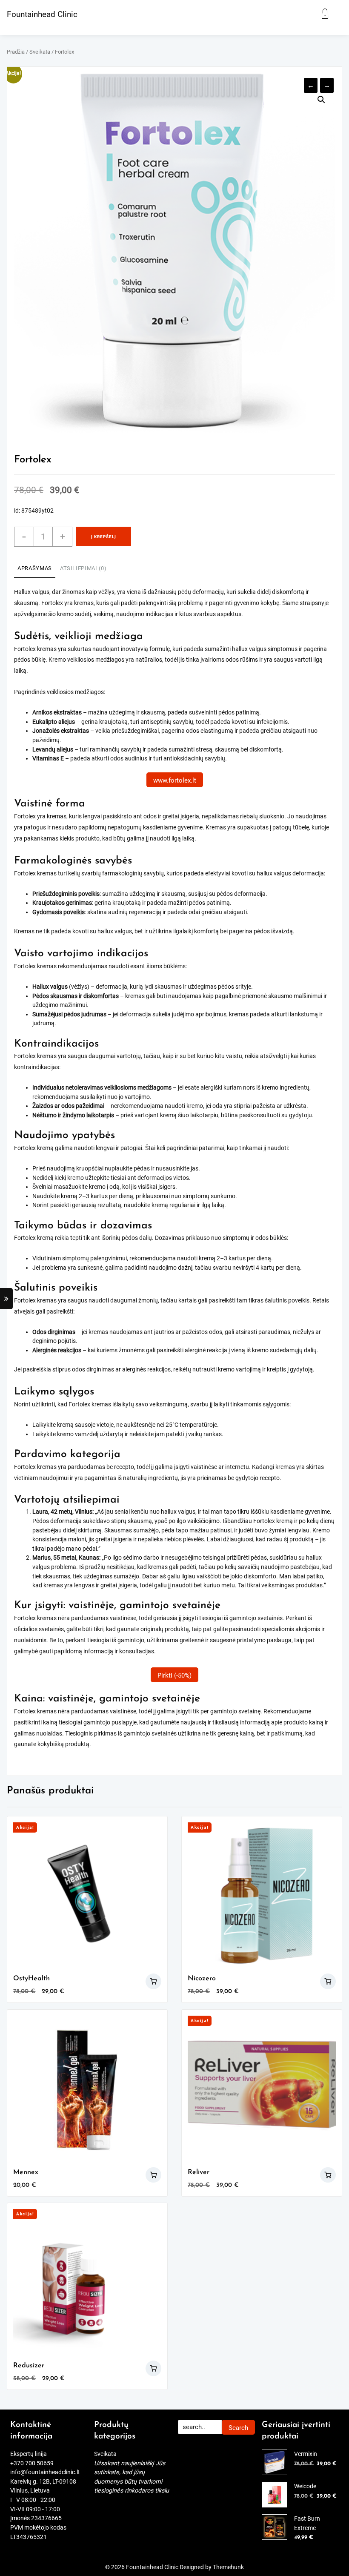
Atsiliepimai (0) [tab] (83, 568)
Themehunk (228, 2567)
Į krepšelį (104, 537)
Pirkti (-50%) (174, 1675)
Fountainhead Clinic (42, 14)
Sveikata (40, 52)
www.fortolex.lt (175, 780)
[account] (330, 14)
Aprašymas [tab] (35, 568)
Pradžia (16, 52)
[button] (321, 100)
